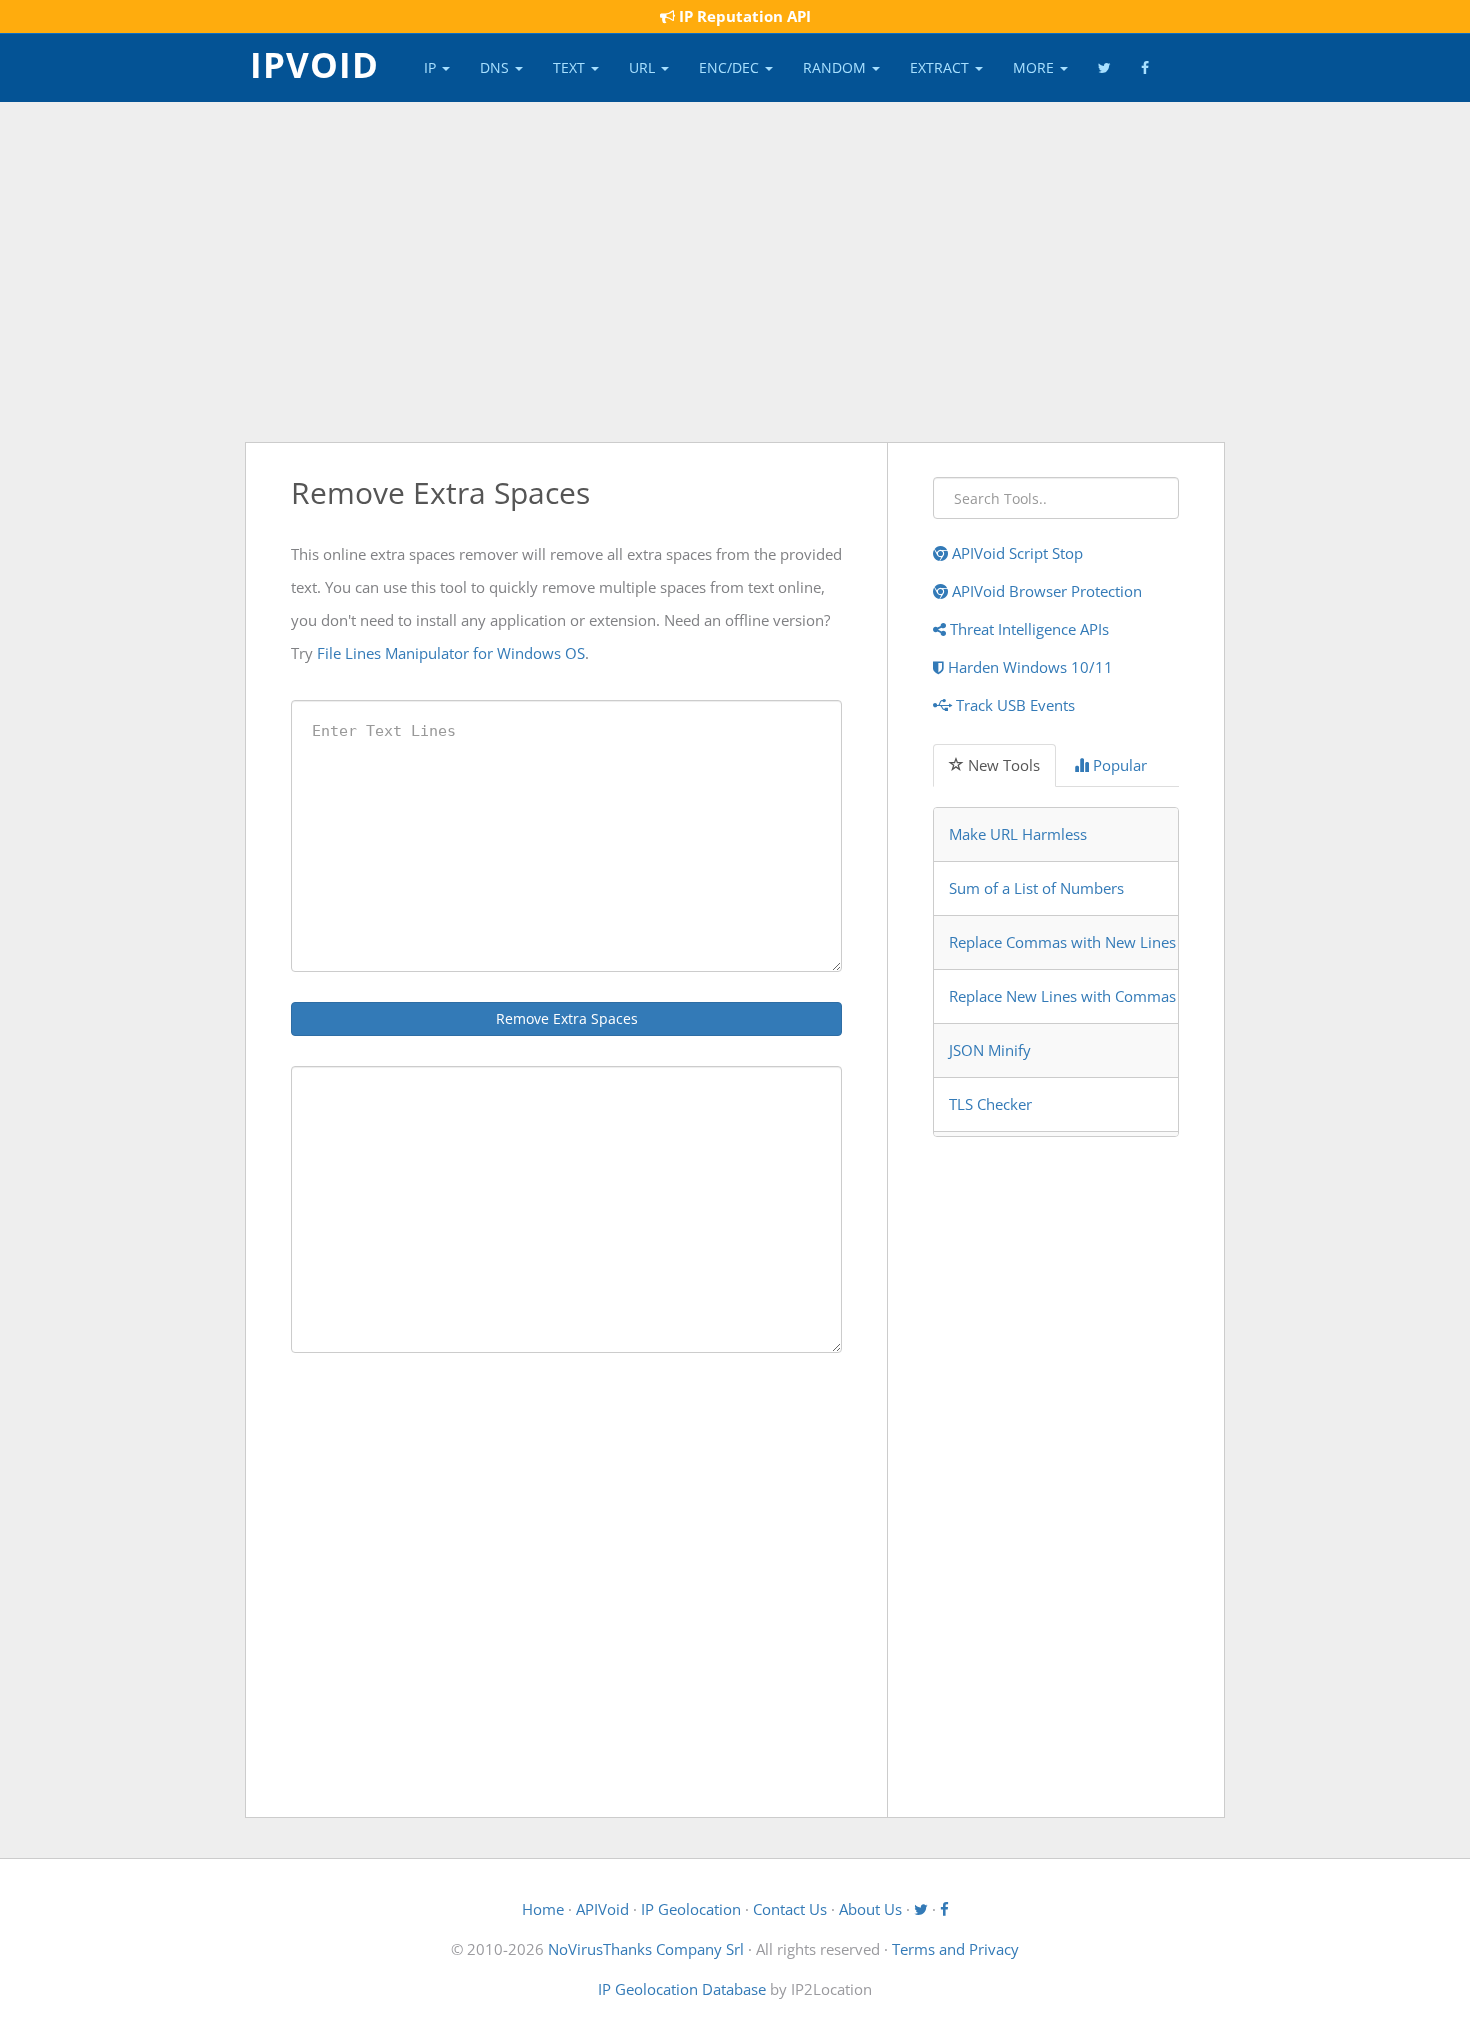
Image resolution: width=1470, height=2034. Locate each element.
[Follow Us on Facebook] (1145, 68)
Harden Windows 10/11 (1028, 667)
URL (644, 67)
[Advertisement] (735, 272)
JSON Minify (990, 1050)
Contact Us (790, 1909)
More (1035, 67)
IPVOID (314, 63)
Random (836, 67)
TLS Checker (990, 1104)
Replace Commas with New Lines (1062, 942)
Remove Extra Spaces (567, 1018)
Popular (1118, 765)
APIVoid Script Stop (1015, 553)
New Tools (1002, 765)
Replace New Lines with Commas (1062, 996)
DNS (496, 67)
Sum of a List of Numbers (1036, 888)
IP (432, 67)
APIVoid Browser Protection (1045, 591)
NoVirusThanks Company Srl (646, 1949)
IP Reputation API (743, 16)
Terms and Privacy (955, 1949)
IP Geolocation (691, 1909)
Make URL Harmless (1018, 834)
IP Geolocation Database (682, 1989)
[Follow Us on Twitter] (1104, 68)
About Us (870, 1909)
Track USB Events (1013, 705)
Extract (941, 67)
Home (543, 1909)
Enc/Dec (731, 67)
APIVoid (602, 1909)
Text (571, 67)
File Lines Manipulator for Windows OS (451, 653)
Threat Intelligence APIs (1027, 629)
